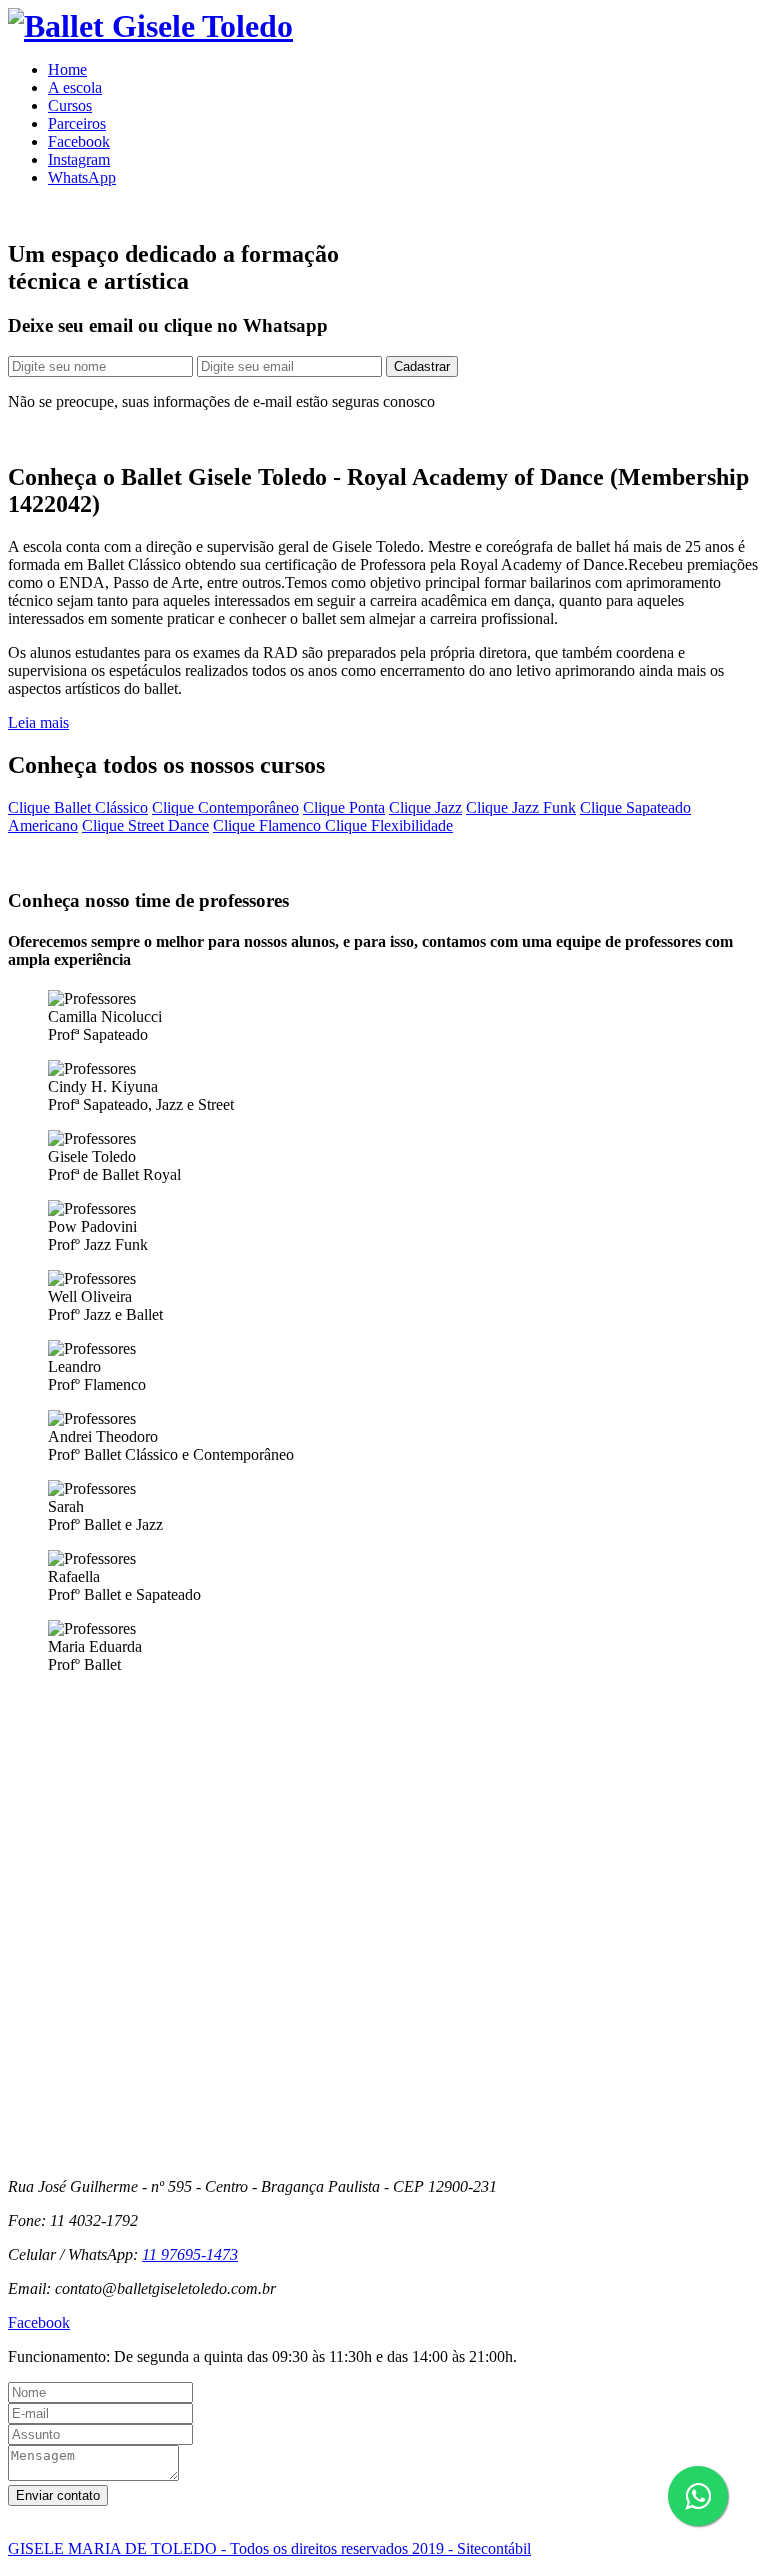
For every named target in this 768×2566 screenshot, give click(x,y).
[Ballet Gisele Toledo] (150, 26)
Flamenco (269, 825)
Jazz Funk (521, 807)
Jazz (425, 807)
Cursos (70, 105)
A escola (75, 87)
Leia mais (38, 722)
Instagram (79, 159)
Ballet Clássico (78, 807)
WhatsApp (82, 177)
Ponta (344, 807)
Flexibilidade (389, 825)
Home (67, 69)
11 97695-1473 (190, 2254)
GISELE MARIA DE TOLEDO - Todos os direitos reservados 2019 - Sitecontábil (269, 2548)
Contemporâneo (225, 807)
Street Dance (145, 825)
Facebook (79, 141)
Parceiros (77, 123)
